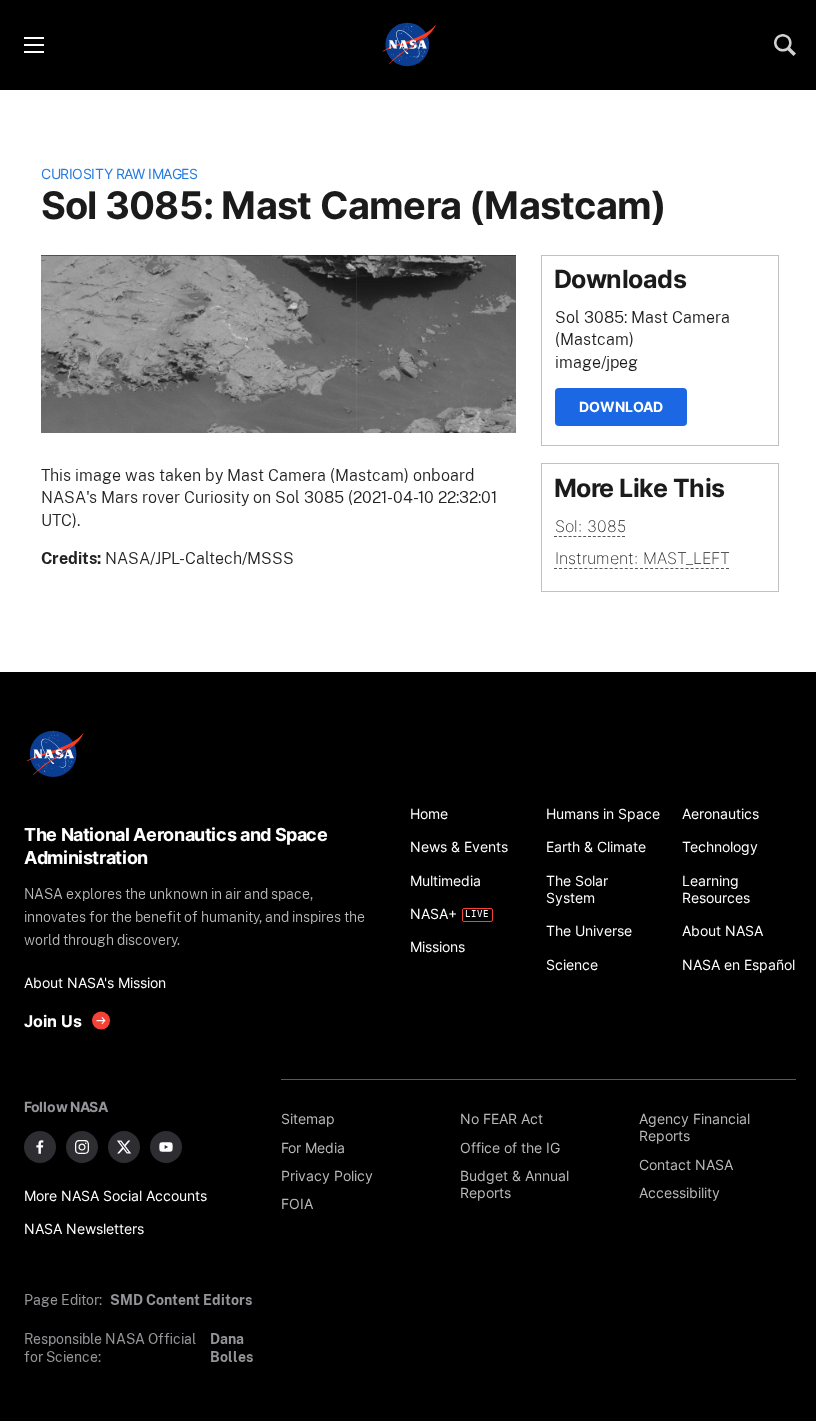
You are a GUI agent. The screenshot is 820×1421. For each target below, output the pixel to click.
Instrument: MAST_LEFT (642, 558)
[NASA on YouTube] (166, 1147)
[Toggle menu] (33, 45)
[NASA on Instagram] (82, 1147)
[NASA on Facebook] (40, 1147)
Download (621, 406)
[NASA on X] (124, 1147)
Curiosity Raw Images (119, 173)
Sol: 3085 (590, 526)
